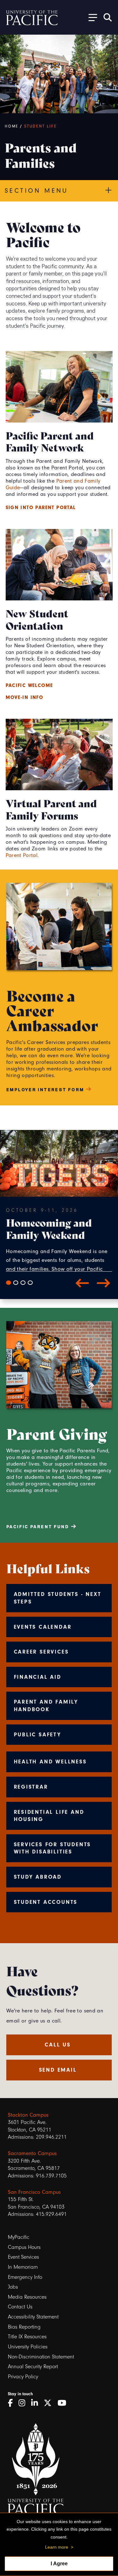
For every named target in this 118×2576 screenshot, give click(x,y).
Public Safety (38, 1734)
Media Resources (27, 2297)
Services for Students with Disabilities (53, 1848)
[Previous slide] (82, 1283)
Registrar (31, 1787)
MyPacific (19, 2237)
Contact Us (20, 2307)
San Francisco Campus (34, 2192)
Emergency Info (25, 2277)
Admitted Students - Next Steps (58, 1598)
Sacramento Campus (32, 2153)
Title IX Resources (27, 2337)
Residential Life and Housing (49, 1816)
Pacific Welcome (29, 685)
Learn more (57, 2547)
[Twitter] (50, 2403)
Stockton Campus (28, 2115)
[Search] (108, 17)
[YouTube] (64, 2403)
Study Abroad (38, 1877)
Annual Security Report (33, 2366)
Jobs (13, 2287)
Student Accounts (46, 1902)
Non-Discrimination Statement (41, 2357)
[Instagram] (24, 2403)
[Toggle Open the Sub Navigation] (91, 17)
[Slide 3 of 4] (23, 1283)
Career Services (41, 1652)
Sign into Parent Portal (41, 508)
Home (12, 126)
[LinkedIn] (37, 2403)
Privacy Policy (23, 2377)
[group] (59, 1239)
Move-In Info (25, 697)
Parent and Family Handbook (46, 1705)
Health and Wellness (50, 1762)
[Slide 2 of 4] (16, 1283)
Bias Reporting (24, 2327)
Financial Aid (38, 1677)
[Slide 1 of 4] (8, 1283)
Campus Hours (24, 2247)
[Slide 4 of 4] (30, 1283)
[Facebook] (12, 2403)
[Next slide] (104, 1283)
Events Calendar (43, 1627)
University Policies (28, 2347)
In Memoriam (23, 2267)
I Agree (59, 2564)
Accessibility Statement (33, 2317)
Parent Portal (22, 855)
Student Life (41, 126)
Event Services (23, 2257)
